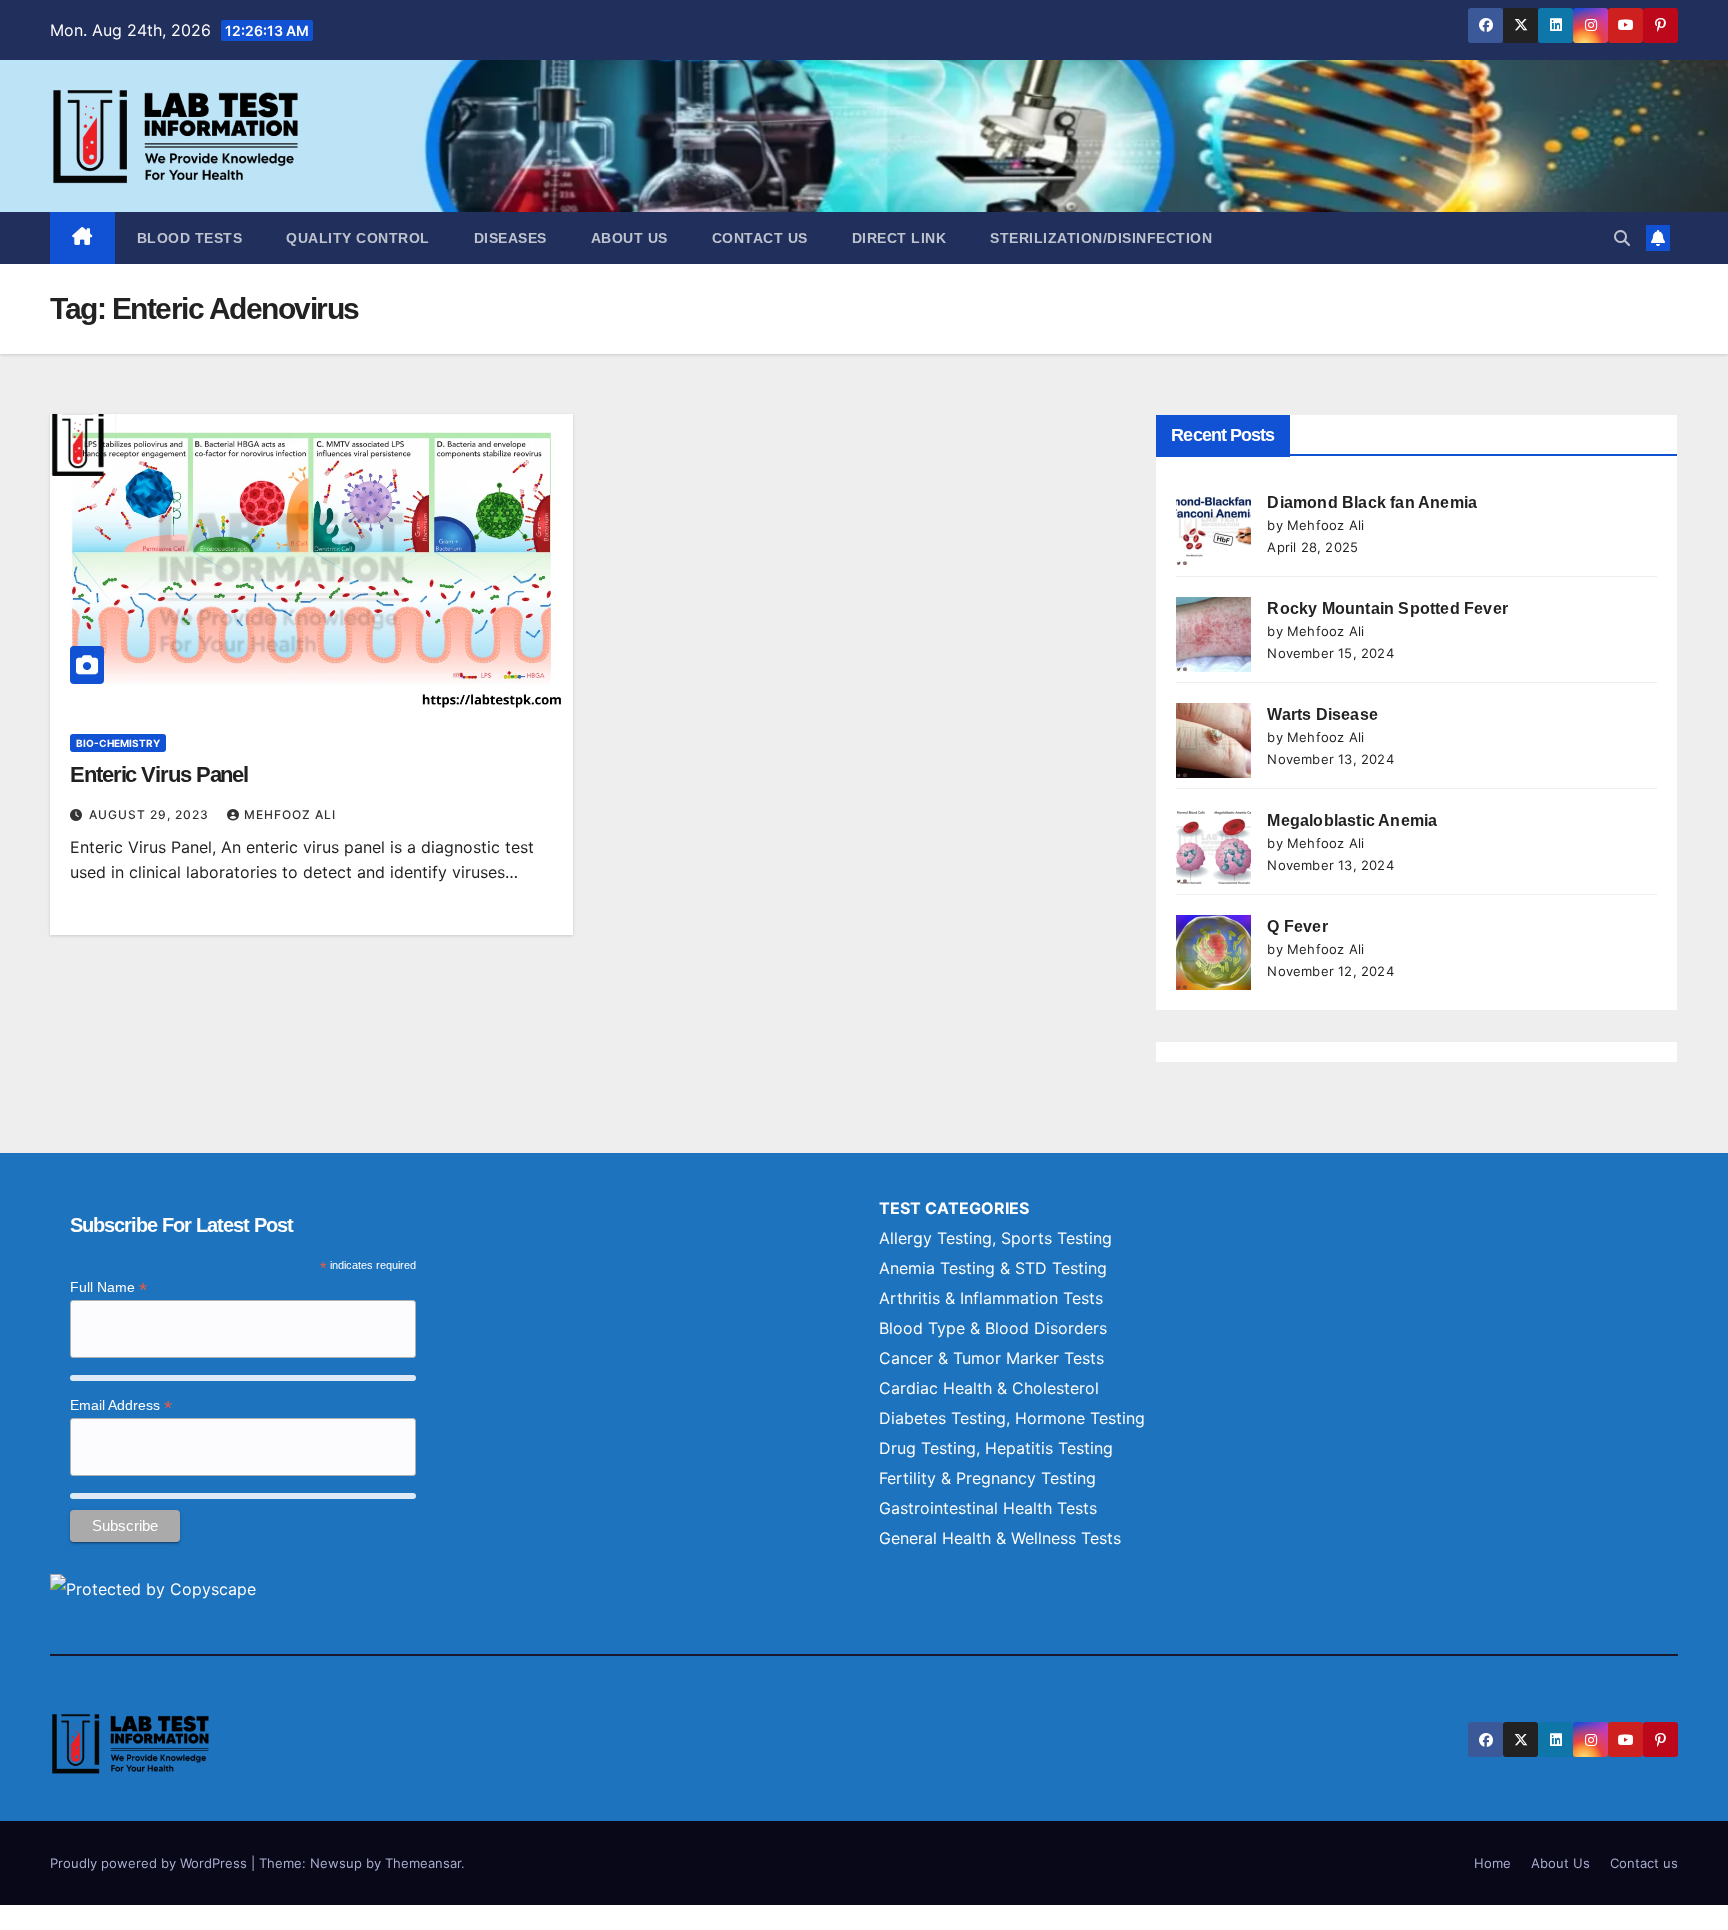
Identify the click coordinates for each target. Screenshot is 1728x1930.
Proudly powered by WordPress (150, 1863)
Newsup (336, 1863)
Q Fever (1297, 926)
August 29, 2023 (151, 814)
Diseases (510, 238)
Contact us (760, 238)
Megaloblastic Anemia (1352, 820)
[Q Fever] (1213, 952)
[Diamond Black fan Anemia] (1213, 528)
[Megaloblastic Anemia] (1213, 846)
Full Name (108, 1287)
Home (1492, 1863)
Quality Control (358, 238)
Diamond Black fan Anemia (1372, 502)
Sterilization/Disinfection (1101, 238)
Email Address (121, 1405)
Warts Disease (1322, 714)
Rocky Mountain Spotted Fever (1387, 608)
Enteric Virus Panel (159, 774)
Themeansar (423, 1863)
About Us (629, 238)
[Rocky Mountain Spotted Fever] (1213, 634)
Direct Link (899, 238)
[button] (1622, 238)
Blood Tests (190, 238)
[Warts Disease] (1213, 740)
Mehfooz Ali (290, 814)
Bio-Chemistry (118, 743)
